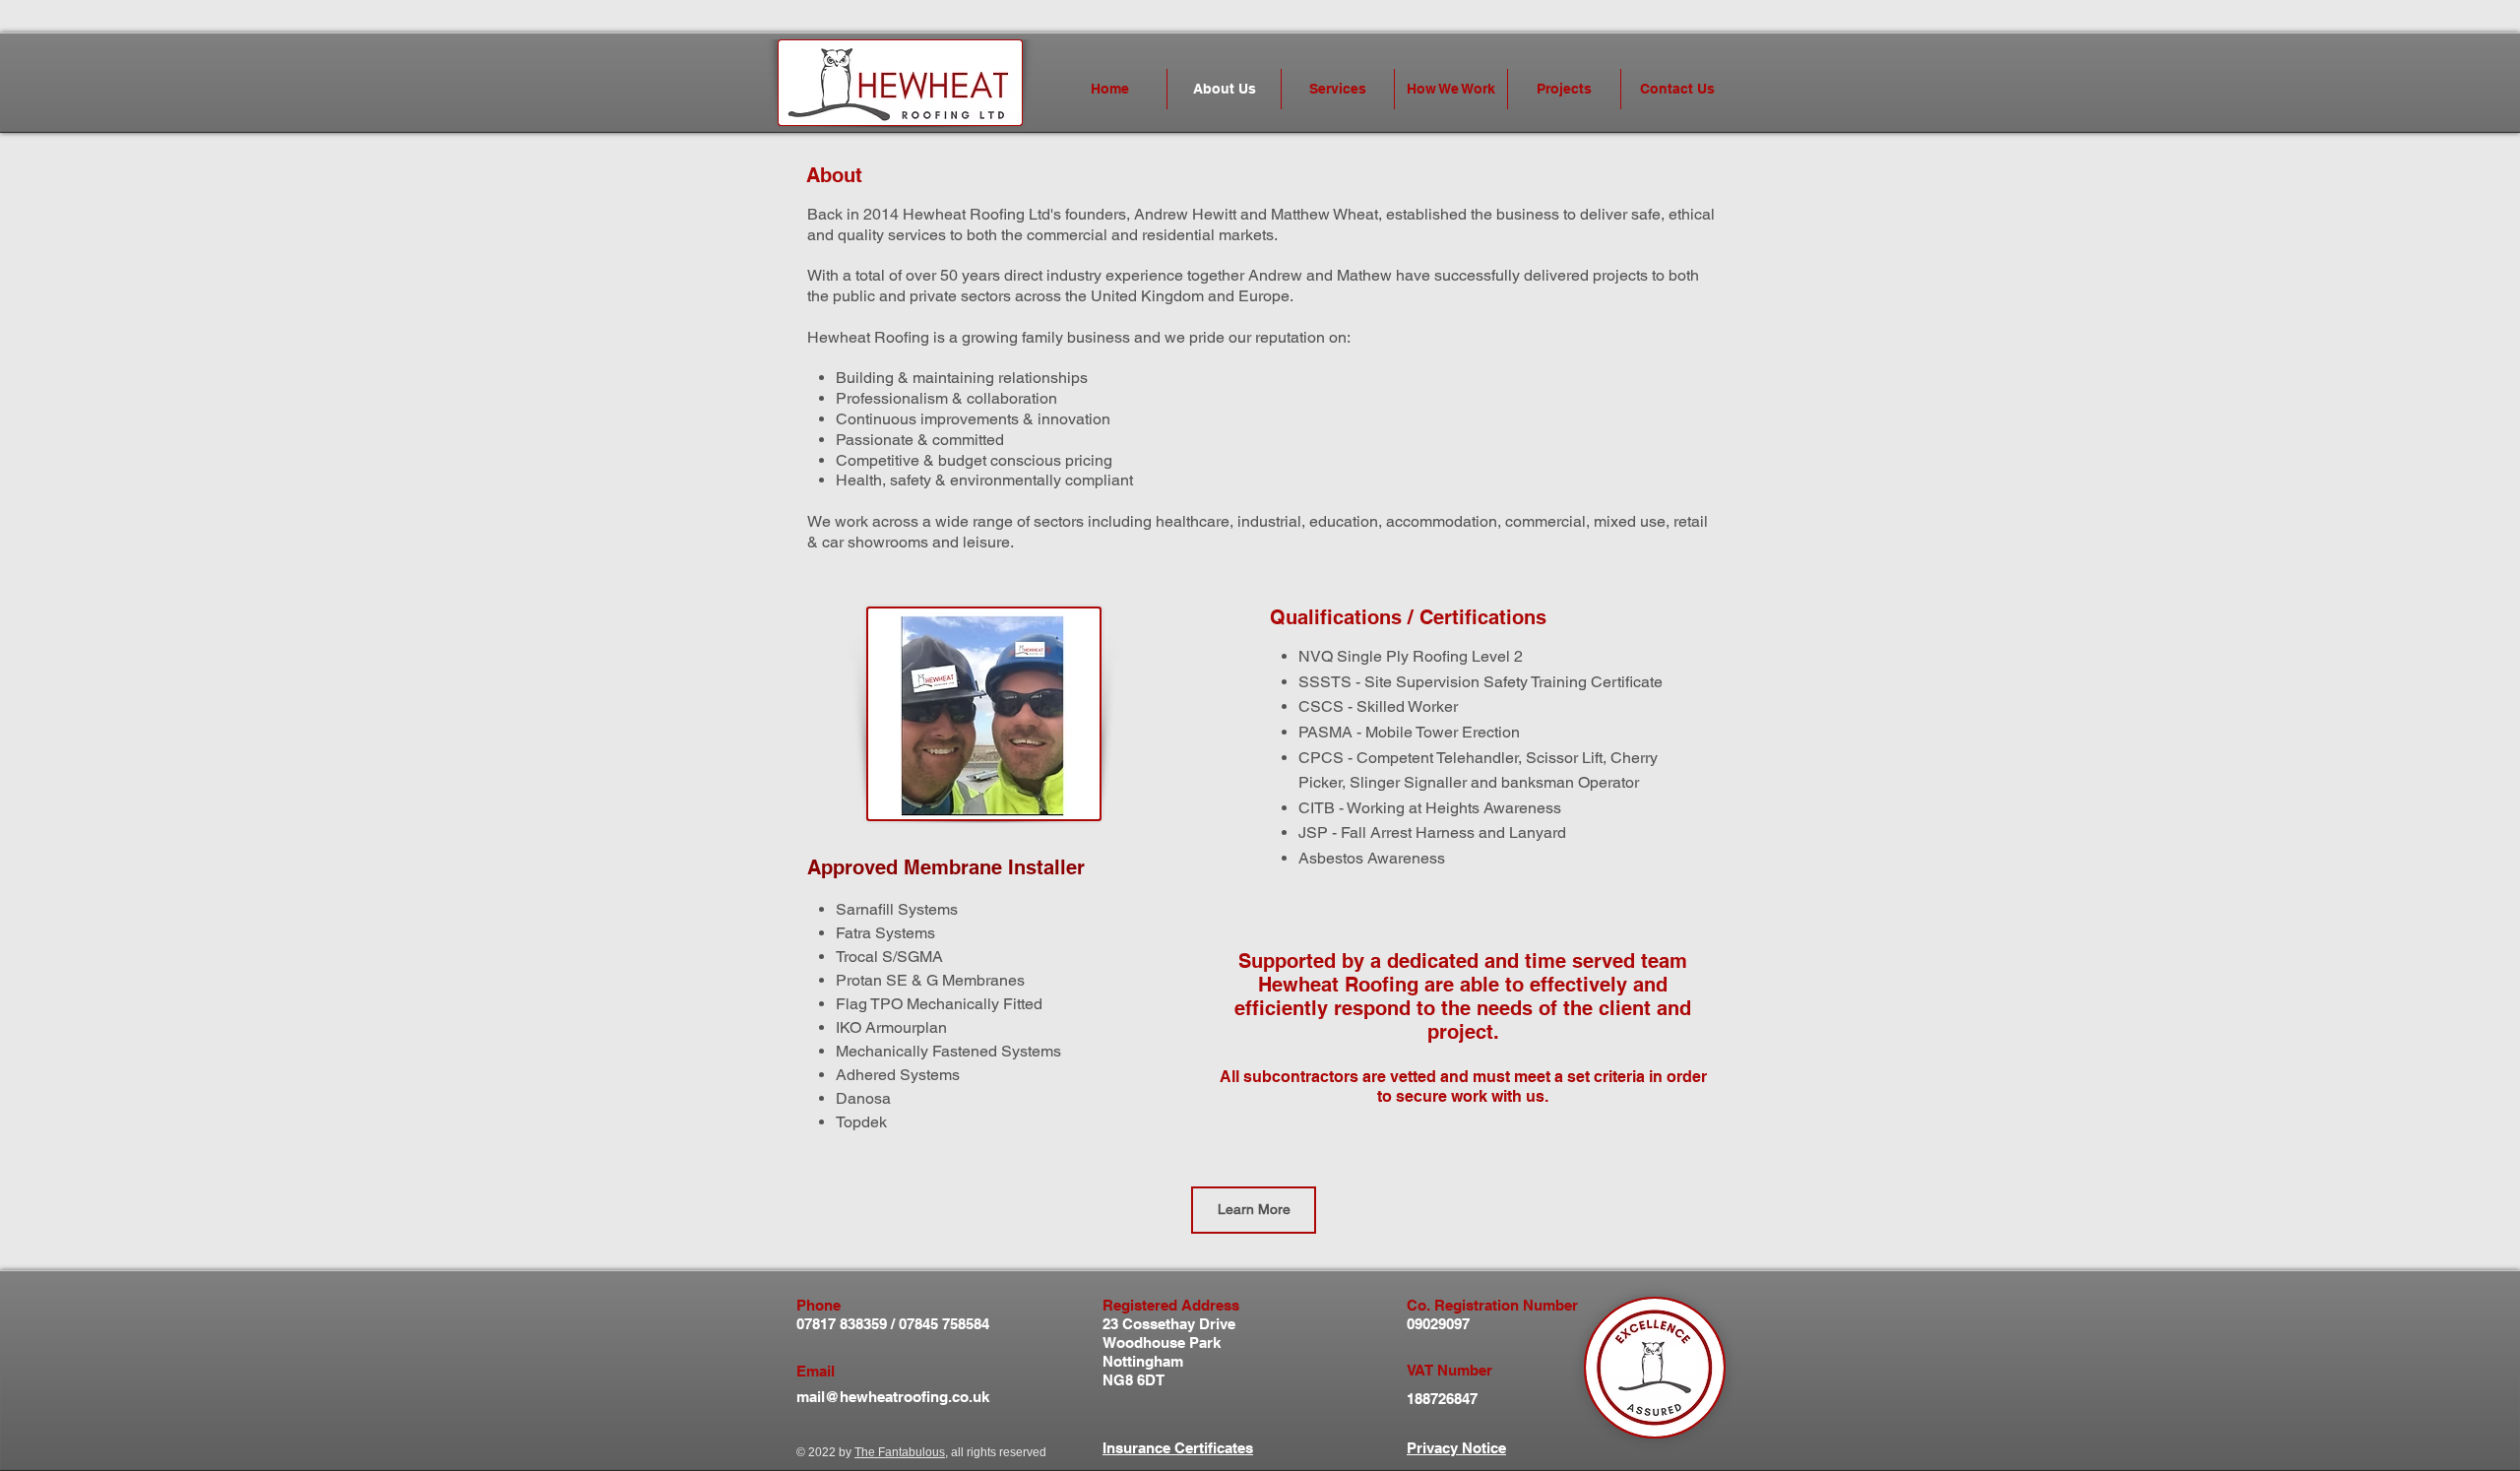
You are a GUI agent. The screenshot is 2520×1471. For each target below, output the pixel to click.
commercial (1545, 521)
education (1344, 521)
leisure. (988, 542)
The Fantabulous (900, 1452)
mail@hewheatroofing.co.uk (893, 1397)
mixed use (1630, 521)
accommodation (1442, 521)
